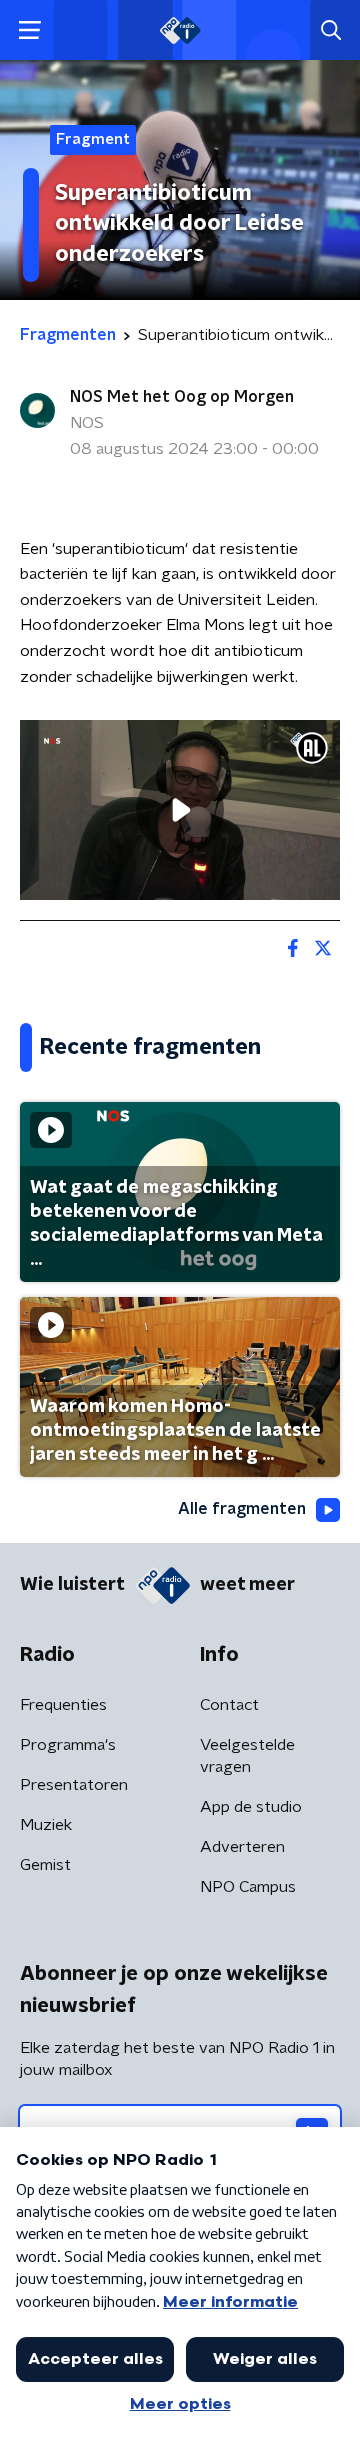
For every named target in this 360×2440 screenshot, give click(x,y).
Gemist (45, 1865)
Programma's (68, 1745)
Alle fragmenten (242, 1509)
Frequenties (63, 1705)
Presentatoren (74, 1785)
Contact (229, 1705)
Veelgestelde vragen (247, 1756)
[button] (29, 30)
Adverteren (242, 1847)
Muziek (46, 1825)
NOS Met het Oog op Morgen (182, 397)
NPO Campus (248, 1887)
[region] (180, 810)
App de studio (251, 1807)
